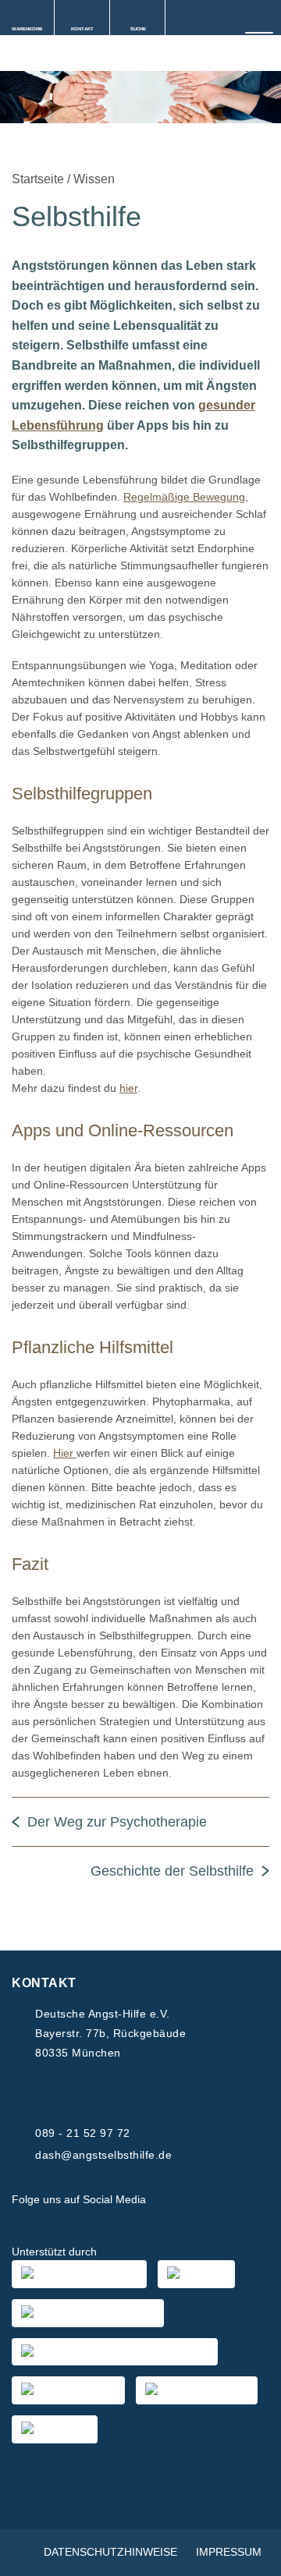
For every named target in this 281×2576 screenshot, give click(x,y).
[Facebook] (170, 2200)
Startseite (38, 179)
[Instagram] (208, 2200)
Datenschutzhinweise (110, 2552)
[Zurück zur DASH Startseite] (6, 55)
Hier (65, 1453)
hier (128, 1088)
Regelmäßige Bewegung (184, 497)
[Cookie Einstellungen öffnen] (253, 2557)
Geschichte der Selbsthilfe (172, 1871)
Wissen (94, 179)
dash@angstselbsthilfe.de (103, 2155)
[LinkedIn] (245, 2200)
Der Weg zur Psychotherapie (117, 1822)
